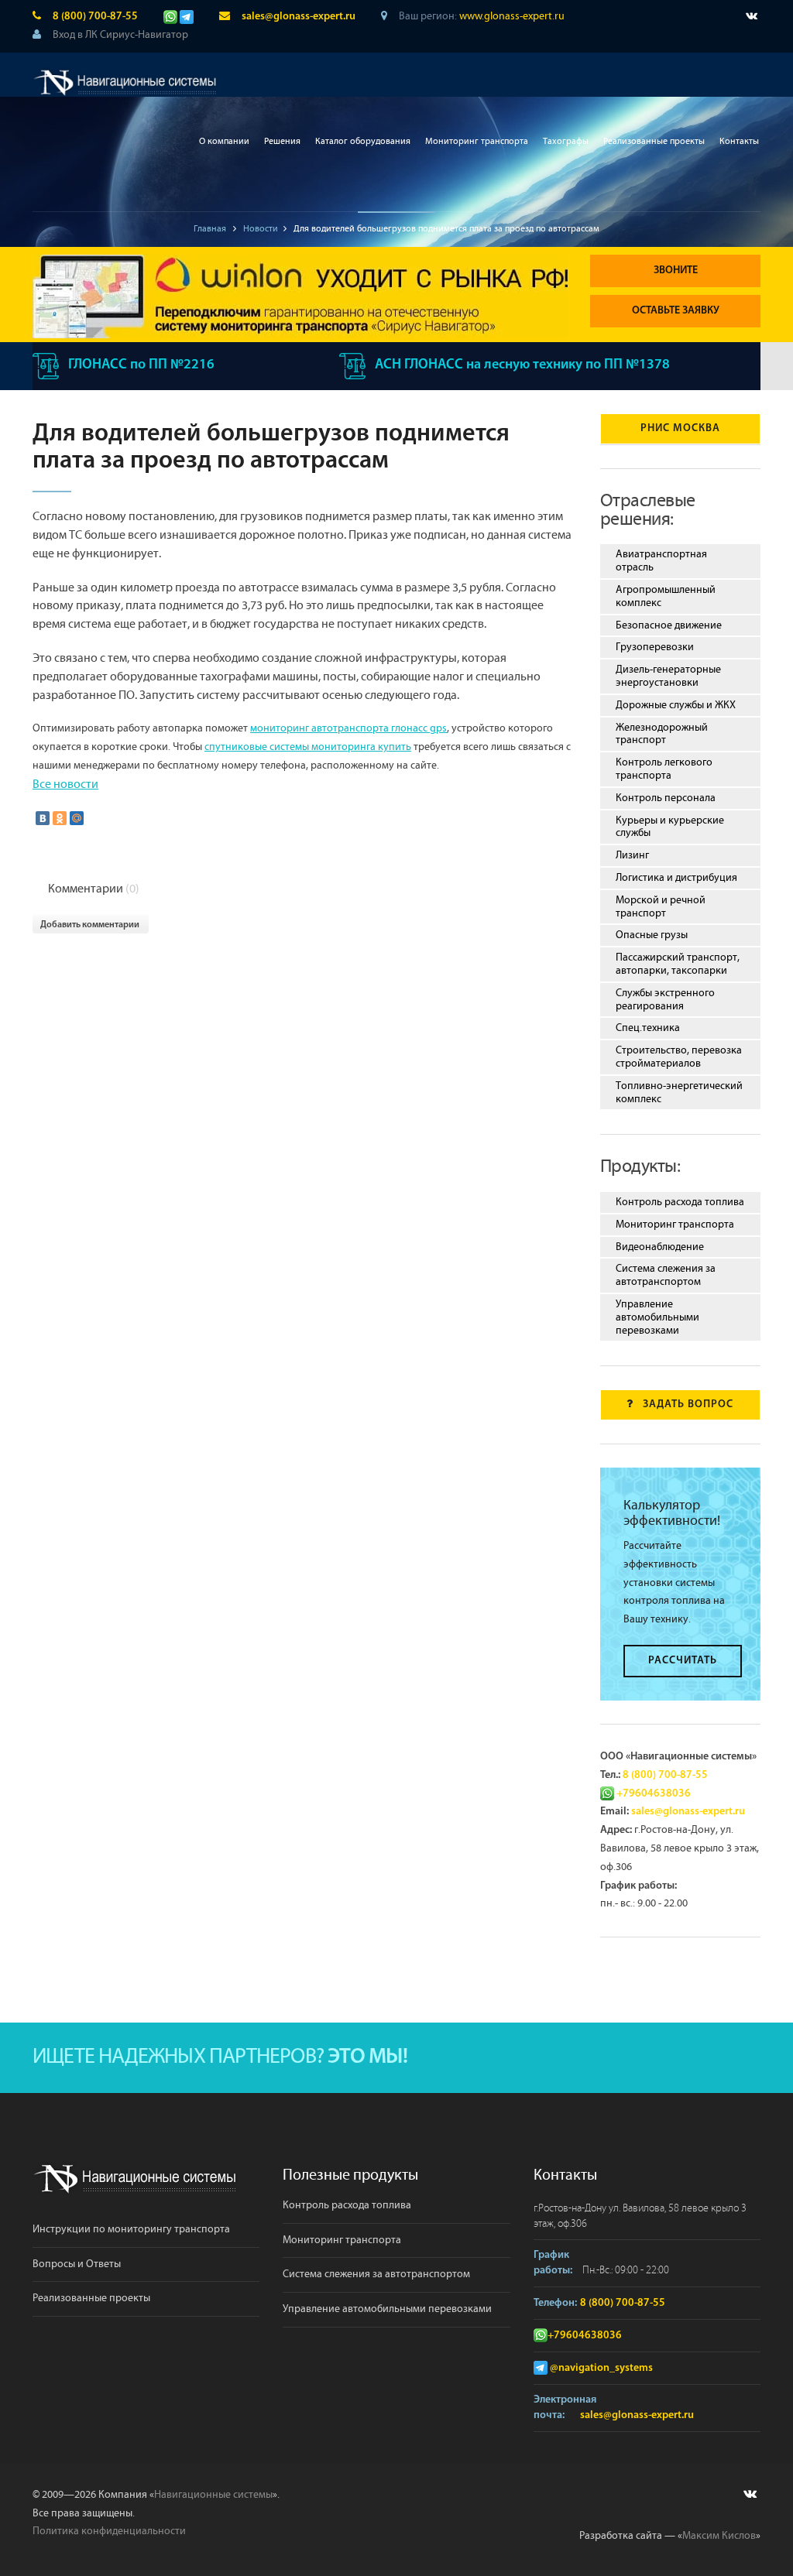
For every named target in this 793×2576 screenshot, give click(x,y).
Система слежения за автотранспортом (666, 1275)
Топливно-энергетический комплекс (679, 1093)
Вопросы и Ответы (77, 2264)
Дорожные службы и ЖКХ (676, 705)
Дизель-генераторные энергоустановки (668, 676)
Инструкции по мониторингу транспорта (131, 2229)
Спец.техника (648, 1028)
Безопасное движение (669, 625)
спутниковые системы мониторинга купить (308, 747)
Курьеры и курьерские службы (670, 827)
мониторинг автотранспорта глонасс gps (348, 728)
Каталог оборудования (363, 141)
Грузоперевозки (655, 647)
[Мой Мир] (77, 818)
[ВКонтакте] (43, 818)
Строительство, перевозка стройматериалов (679, 1057)
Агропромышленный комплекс (666, 596)
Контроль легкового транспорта (664, 769)
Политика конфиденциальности (109, 2531)
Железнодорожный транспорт (662, 734)
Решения (282, 141)
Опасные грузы (652, 935)
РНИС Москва (680, 428)
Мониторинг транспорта (477, 141)
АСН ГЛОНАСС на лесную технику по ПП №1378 (522, 365)
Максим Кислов (719, 2536)
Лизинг (632, 855)
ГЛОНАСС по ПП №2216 (141, 365)
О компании (224, 141)
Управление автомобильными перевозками (657, 1317)
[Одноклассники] (60, 818)
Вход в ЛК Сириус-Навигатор (120, 35)
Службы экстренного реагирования (665, 1000)
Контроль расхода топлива (680, 1202)
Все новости (65, 784)
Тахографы (566, 141)
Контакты (739, 141)
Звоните (676, 271)
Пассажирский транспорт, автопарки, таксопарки (678, 964)
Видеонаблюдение (660, 1247)
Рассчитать (683, 1661)
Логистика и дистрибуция (676, 878)
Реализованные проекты (654, 141)
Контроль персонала (666, 798)
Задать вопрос (688, 1404)
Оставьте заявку (676, 311)
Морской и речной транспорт (661, 907)
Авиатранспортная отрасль (661, 561)
